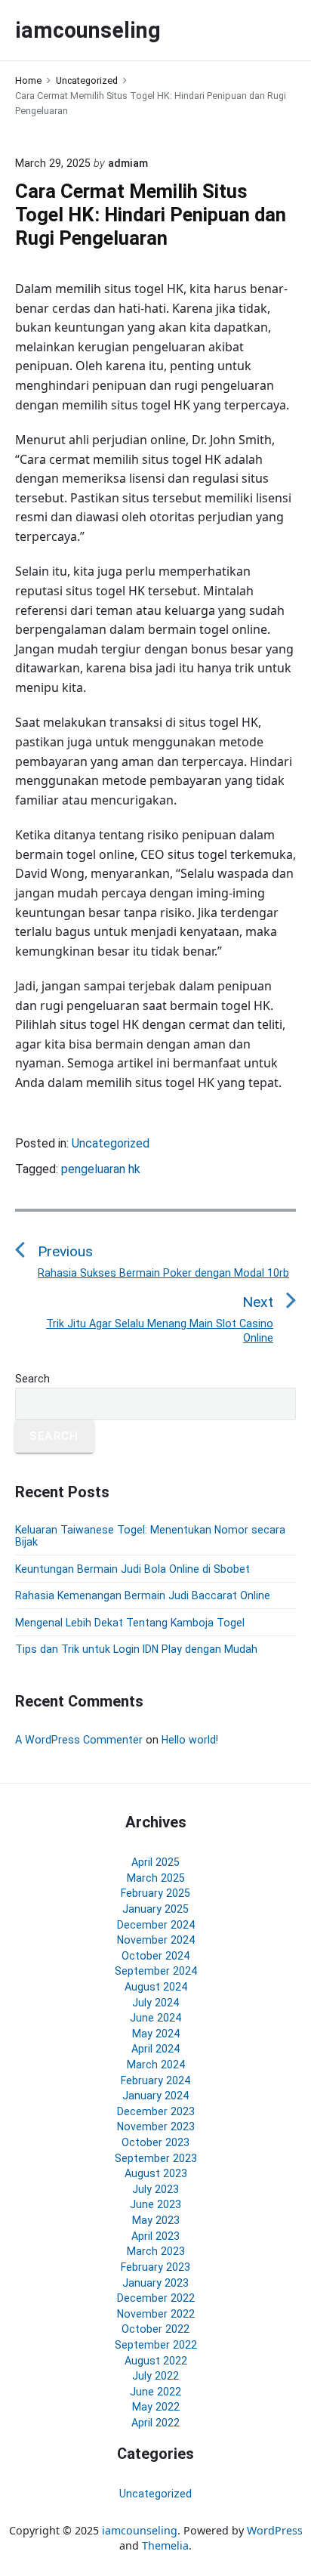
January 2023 (155, 2283)
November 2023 (156, 2127)
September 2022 (156, 2345)
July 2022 (155, 2376)
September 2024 (156, 1971)
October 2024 (155, 1956)
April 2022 (155, 2423)
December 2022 (156, 2298)
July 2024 (155, 2003)
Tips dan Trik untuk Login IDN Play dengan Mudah (136, 1649)
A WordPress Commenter (79, 1740)
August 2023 (156, 2173)
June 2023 (155, 2204)
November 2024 (156, 1940)
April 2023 (155, 2236)
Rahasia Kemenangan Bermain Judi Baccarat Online (143, 1595)
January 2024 (155, 2096)
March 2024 (156, 2065)
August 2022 (156, 2361)
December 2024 (156, 1925)
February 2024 (155, 2080)
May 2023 (156, 2220)
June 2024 (155, 2018)
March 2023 (156, 2251)
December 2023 (156, 2111)
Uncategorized (111, 1143)
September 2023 (156, 2158)
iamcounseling (140, 2530)
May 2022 (156, 2407)
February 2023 (155, 2267)
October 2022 (155, 2329)
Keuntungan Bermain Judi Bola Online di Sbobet (132, 1569)
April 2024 (155, 2049)
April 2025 (155, 1862)
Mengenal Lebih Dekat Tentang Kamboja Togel (130, 1623)
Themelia (165, 2545)
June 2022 (155, 2392)
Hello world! (190, 1740)
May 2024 (156, 2034)
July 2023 (155, 2189)
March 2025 (156, 1878)
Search (32, 1379)
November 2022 (156, 2314)
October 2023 (155, 2142)
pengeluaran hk (101, 1169)
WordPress (275, 2530)
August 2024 (156, 1987)
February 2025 (155, 1893)
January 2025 (155, 1909)
